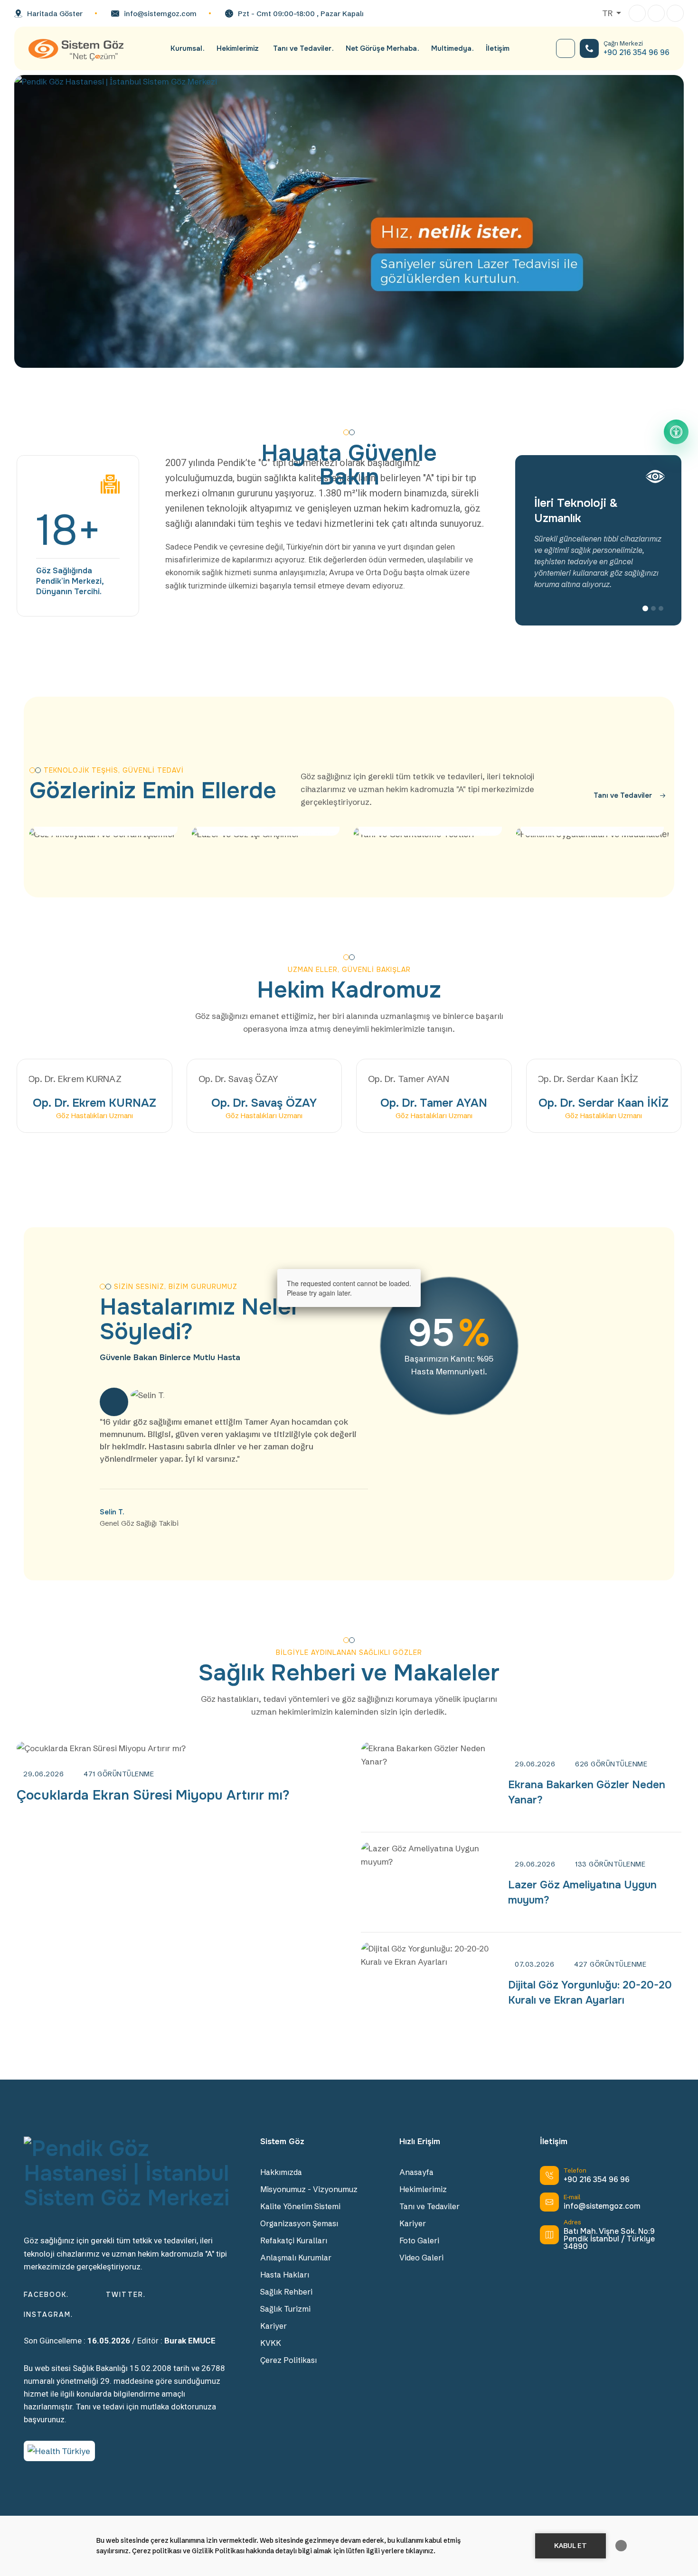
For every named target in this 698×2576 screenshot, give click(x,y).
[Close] (421, 1269)
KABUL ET (571, 2546)
